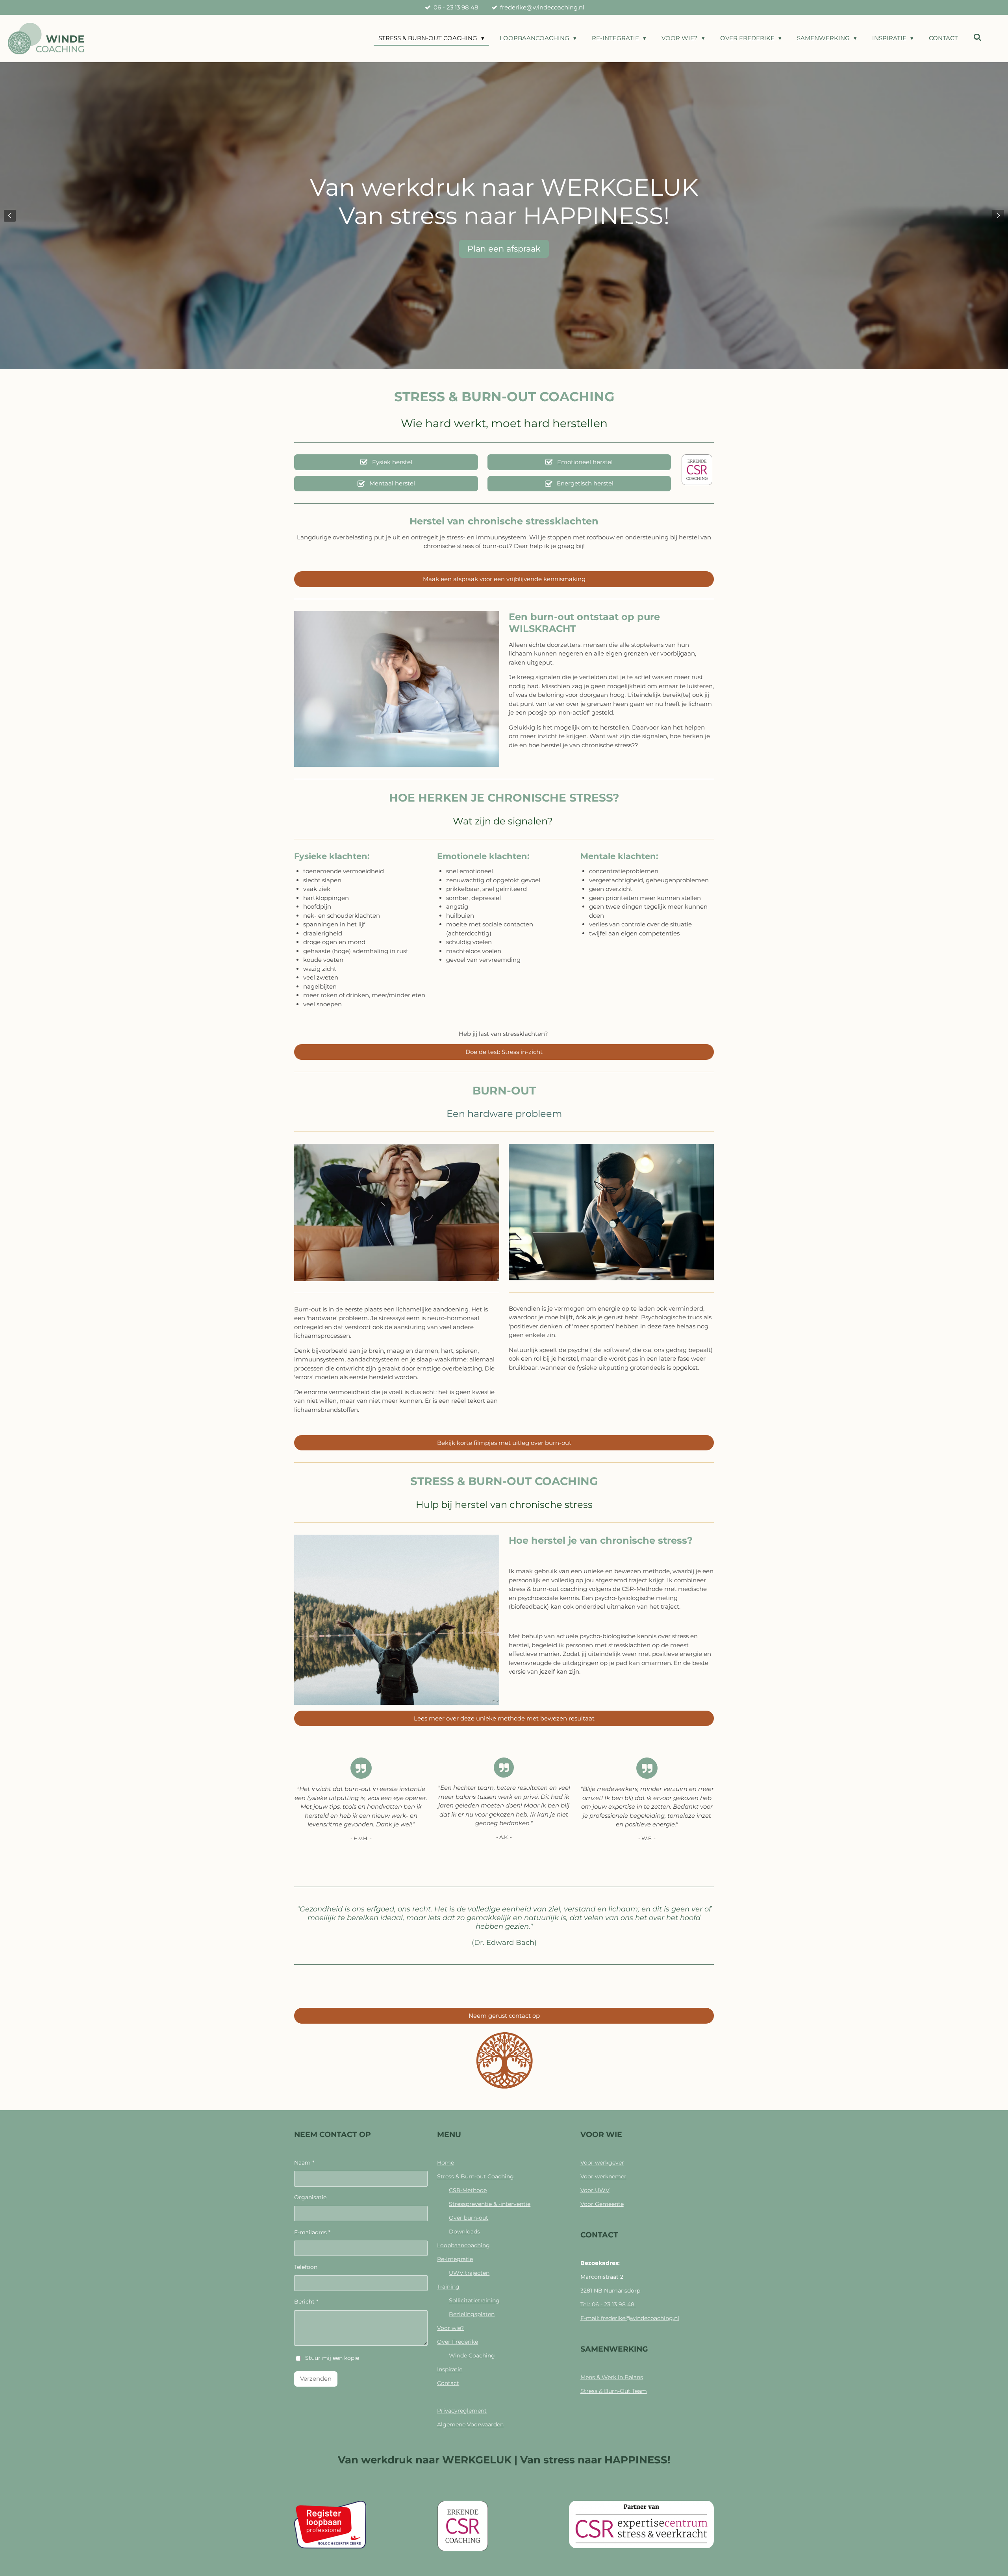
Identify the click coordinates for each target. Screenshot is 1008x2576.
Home (446, 2163)
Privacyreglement (462, 2411)
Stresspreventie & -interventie (490, 2204)
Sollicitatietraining (474, 2300)
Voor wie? (450, 2328)
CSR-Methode (468, 2190)
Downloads (464, 2232)
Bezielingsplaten (472, 2314)
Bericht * (306, 2302)
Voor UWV (595, 2190)
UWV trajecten (469, 2273)
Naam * (304, 2163)
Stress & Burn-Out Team (614, 2391)
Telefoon (306, 2267)
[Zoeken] (977, 38)
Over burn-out (469, 2218)
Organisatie (310, 2197)
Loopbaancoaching (463, 2245)
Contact (448, 2383)
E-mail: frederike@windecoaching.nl (630, 2318)
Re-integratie (455, 2259)
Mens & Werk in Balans (612, 2377)
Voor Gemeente (602, 2204)
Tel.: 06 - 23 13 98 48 (608, 2304)
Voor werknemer (603, 2176)
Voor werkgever (602, 2163)
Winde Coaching (472, 2356)
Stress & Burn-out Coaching (475, 2176)
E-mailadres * (312, 2232)
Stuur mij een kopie (332, 2358)
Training (448, 2287)
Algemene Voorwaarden (470, 2424)
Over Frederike (458, 2342)
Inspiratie (450, 2369)
